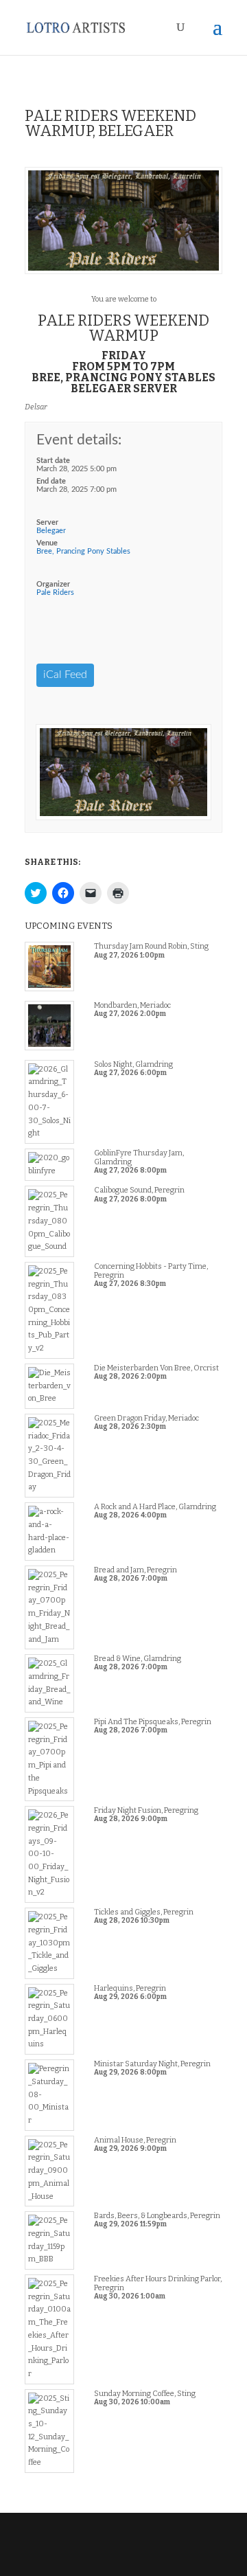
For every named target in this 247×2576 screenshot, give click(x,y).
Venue (47, 543)
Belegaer (51, 531)
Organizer (53, 584)
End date (51, 481)
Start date (53, 461)
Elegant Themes (122, 2546)
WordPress (123, 2558)
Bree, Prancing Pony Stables (83, 551)
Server (47, 522)
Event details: (79, 440)
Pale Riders (55, 592)
